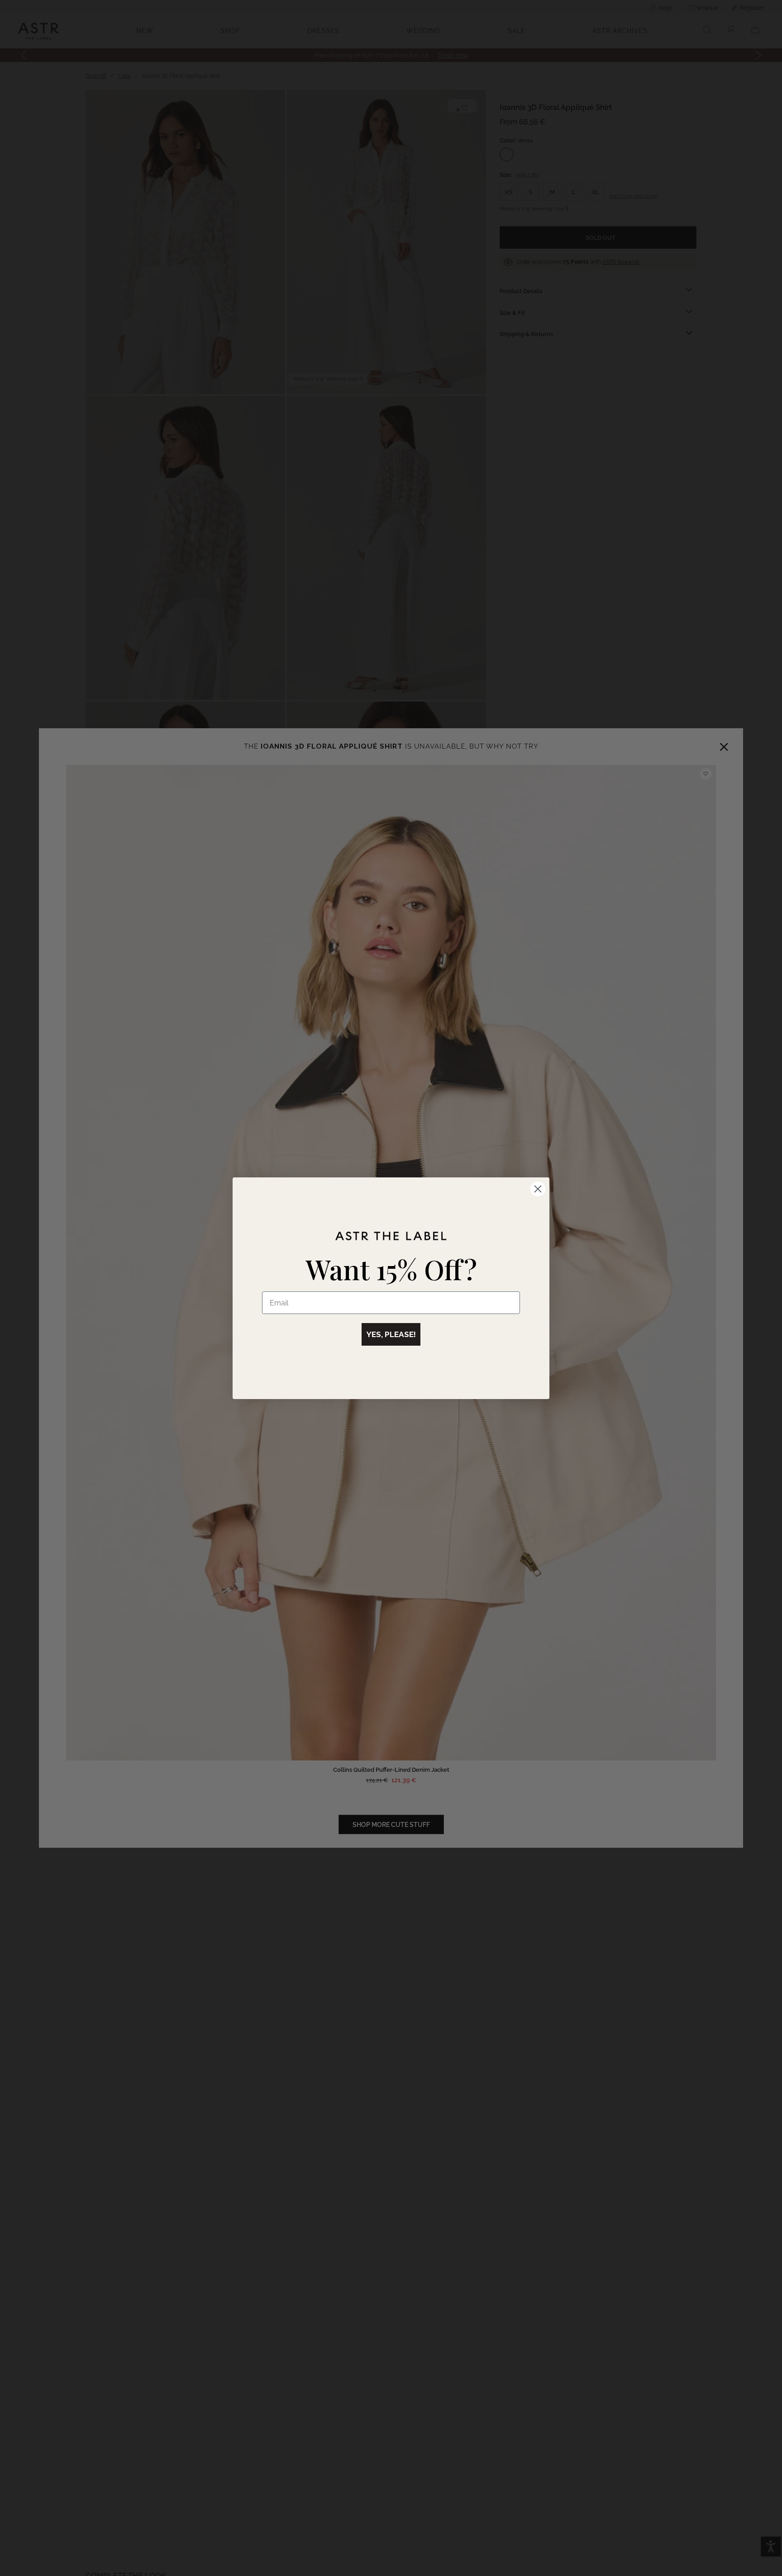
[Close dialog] (538, 1189)
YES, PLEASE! (391, 1334)
